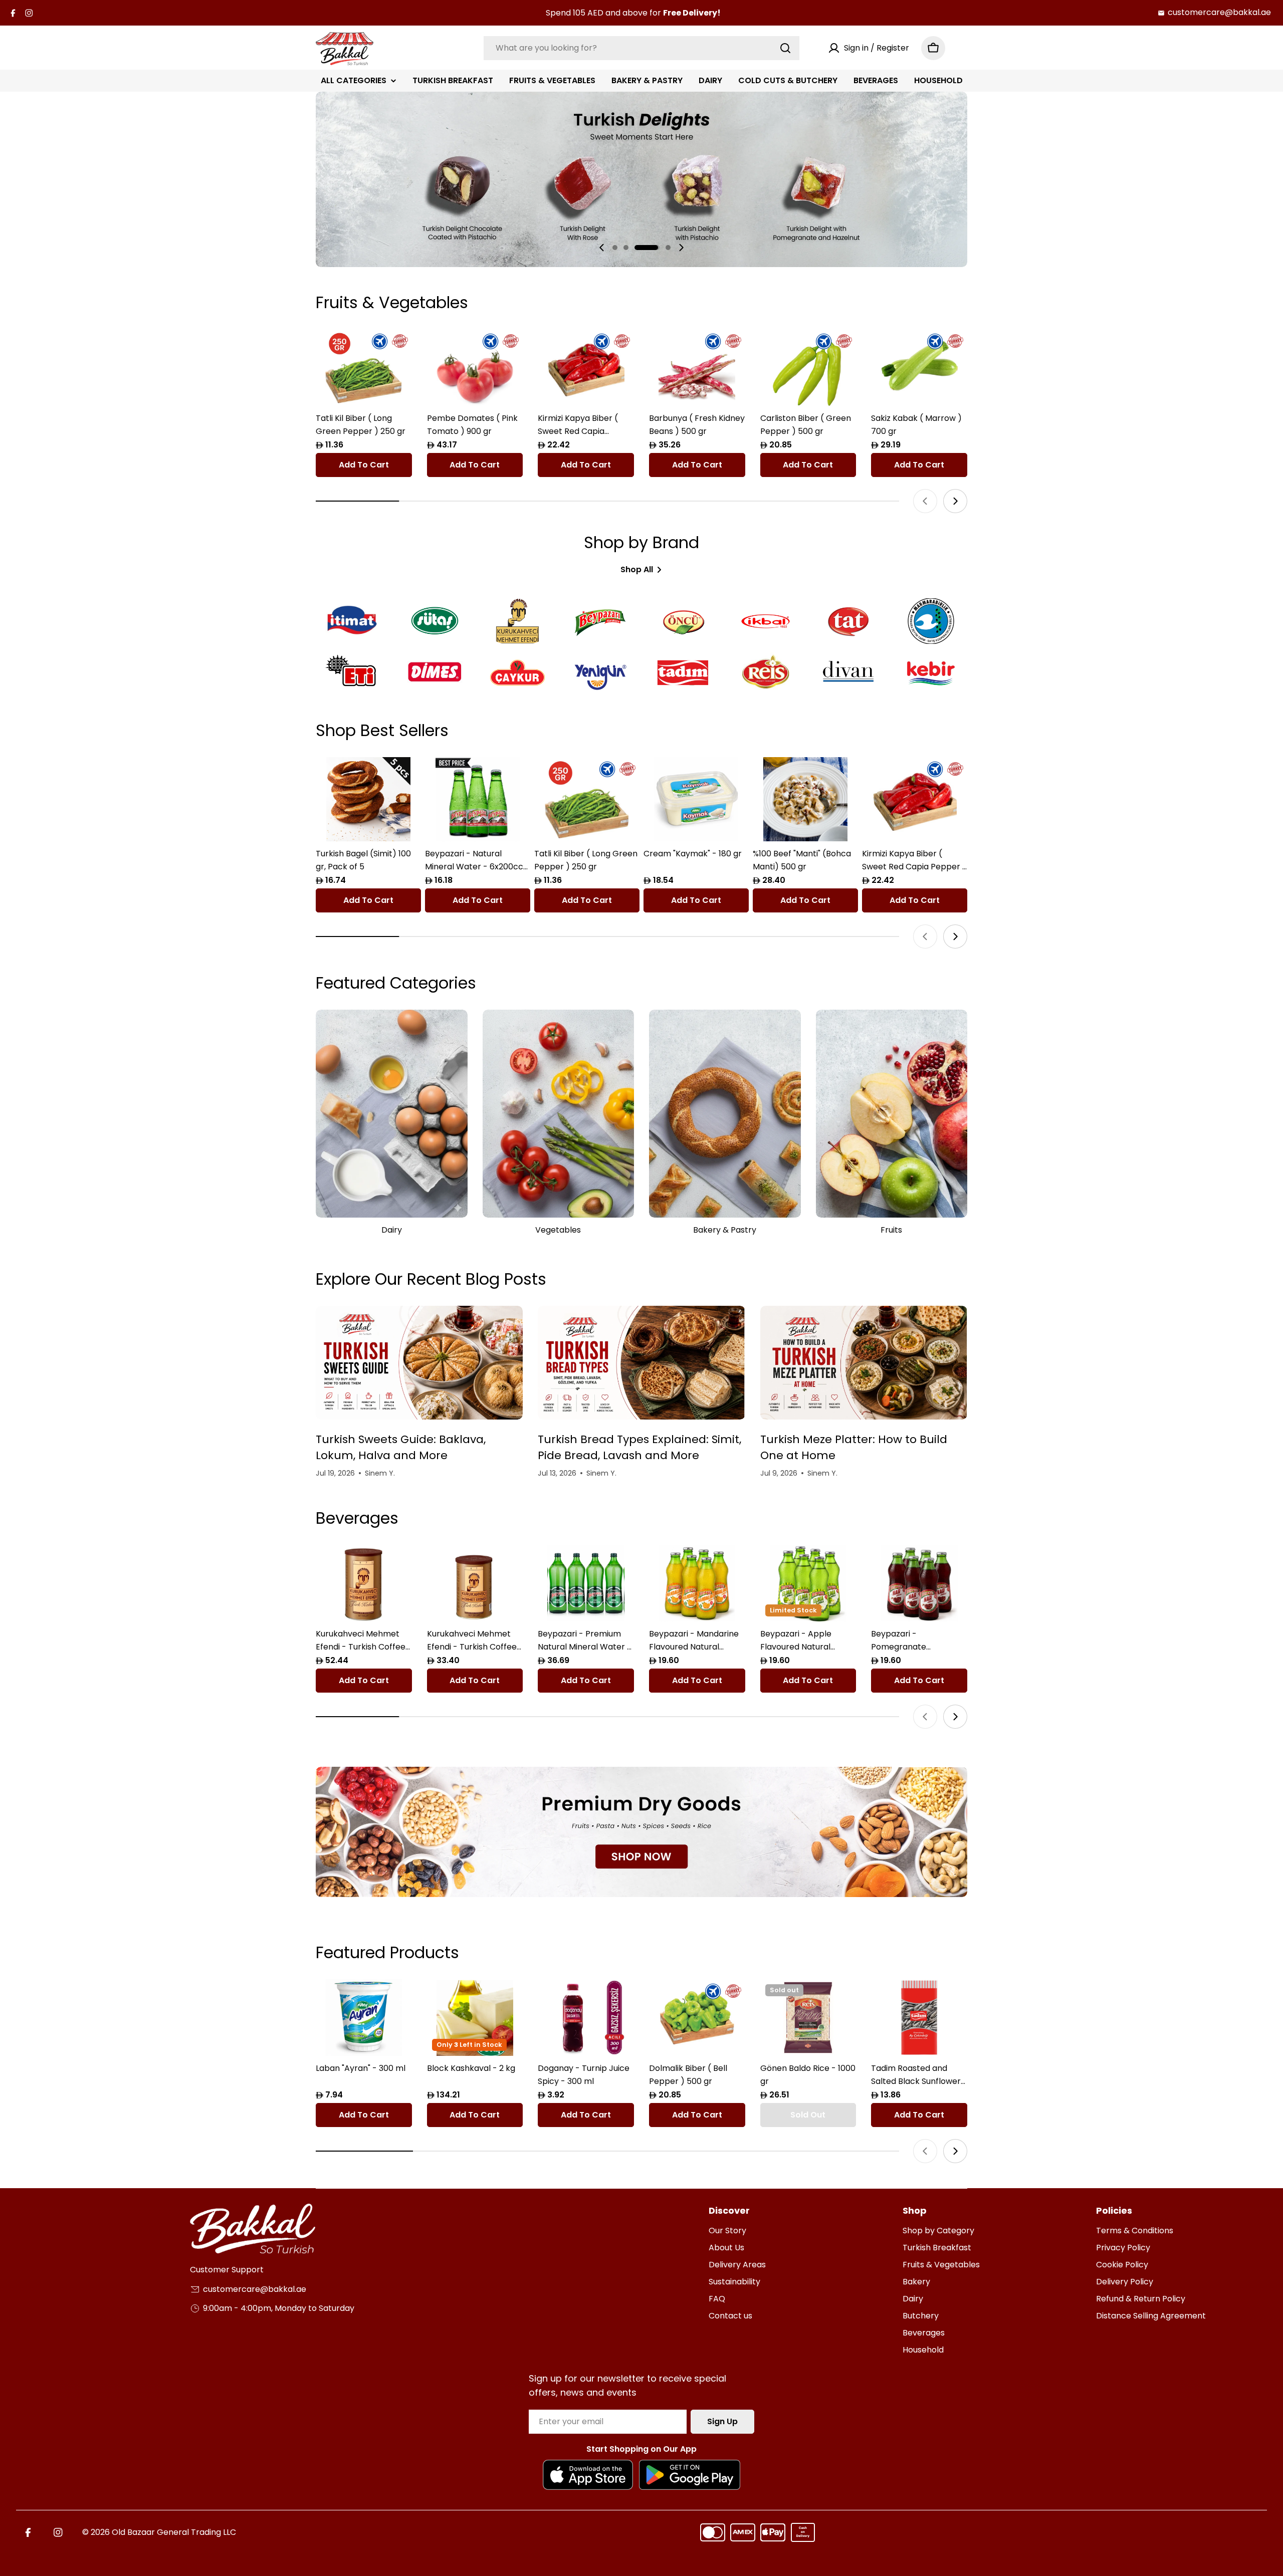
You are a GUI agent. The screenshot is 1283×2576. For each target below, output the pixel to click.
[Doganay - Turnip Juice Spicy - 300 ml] (586, 2018)
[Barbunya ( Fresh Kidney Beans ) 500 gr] (697, 368)
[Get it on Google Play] (690, 2475)
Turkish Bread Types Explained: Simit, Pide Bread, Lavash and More (639, 1447)
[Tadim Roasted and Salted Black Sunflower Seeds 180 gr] (919, 2018)
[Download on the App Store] (588, 2475)
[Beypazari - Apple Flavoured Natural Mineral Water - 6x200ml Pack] (808, 1583)
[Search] (785, 48)
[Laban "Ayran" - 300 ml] (364, 2018)
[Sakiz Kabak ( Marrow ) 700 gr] (919, 368)
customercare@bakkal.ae (1219, 12)
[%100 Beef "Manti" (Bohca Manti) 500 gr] (805, 799)
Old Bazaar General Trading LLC (174, 2532)
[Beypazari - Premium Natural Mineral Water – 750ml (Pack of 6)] (586, 1583)
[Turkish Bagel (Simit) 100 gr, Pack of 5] (368, 799)
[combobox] (641, 48)
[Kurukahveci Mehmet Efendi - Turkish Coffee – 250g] (475, 1583)
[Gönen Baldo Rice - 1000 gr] (808, 2018)
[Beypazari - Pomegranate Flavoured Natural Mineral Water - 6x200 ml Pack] (919, 1583)
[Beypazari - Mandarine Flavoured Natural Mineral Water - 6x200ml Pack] (697, 1583)
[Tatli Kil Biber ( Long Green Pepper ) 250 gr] (364, 368)
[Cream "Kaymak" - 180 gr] (696, 799)
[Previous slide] (602, 248)
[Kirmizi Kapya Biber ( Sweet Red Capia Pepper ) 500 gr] (586, 368)
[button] (615, 248)
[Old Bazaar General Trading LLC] (641, 1832)
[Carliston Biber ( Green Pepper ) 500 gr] (808, 368)
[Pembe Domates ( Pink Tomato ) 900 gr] (475, 368)
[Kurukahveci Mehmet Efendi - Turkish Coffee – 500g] (364, 1583)
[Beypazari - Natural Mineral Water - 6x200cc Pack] (478, 799)
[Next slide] (681, 248)
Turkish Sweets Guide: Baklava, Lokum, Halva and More (401, 1447)
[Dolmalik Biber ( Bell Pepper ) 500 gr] (697, 2018)
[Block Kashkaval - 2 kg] (475, 2018)
